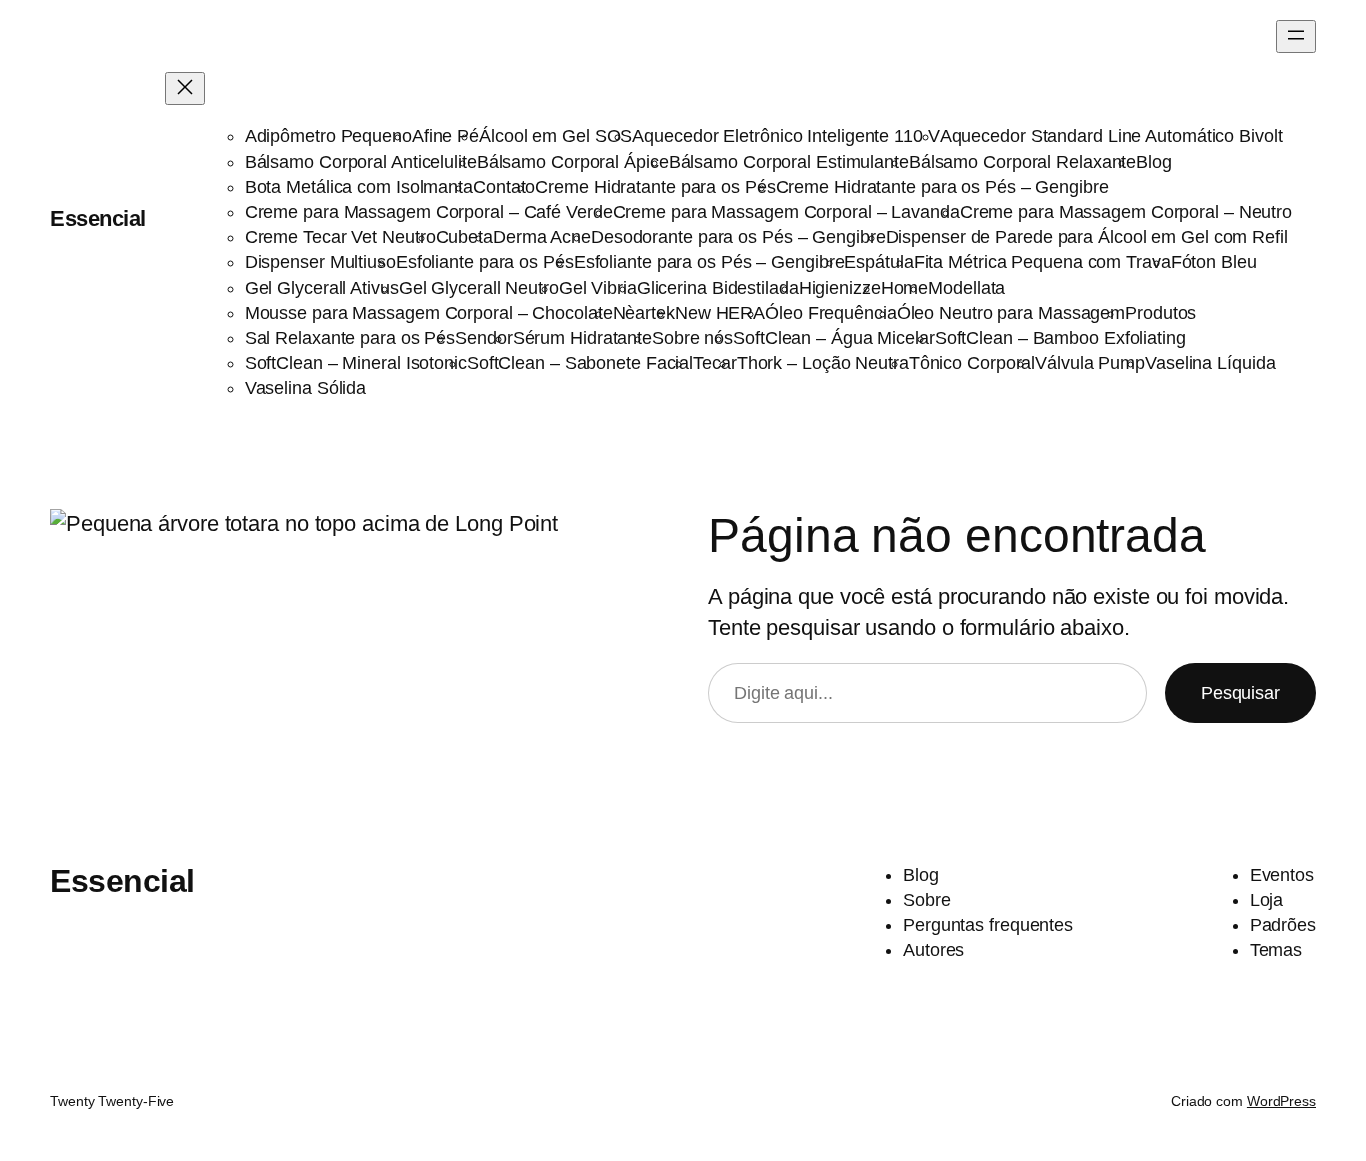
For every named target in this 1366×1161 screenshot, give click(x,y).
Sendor (483, 338)
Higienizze (840, 288)
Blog (1154, 162)
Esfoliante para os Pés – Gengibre (709, 262)
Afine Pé (445, 136)
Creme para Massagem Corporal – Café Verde (429, 212)
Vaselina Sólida (306, 388)
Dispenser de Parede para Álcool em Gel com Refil (1087, 237)
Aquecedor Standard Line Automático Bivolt (1111, 136)
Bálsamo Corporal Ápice (573, 162)
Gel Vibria (598, 288)
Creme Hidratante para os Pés (655, 187)
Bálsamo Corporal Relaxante (1022, 162)
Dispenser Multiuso (320, 262)
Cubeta (464, 237)
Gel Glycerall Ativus (322, 288)
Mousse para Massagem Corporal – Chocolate (429, 313)
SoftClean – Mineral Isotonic (356, 363)
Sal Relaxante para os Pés (350, 338)
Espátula (878, 262)
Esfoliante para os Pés (485, 262)
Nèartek (644, 313)
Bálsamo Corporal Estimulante (789, 162)
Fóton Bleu (1214, 262)
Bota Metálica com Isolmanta (359, 187)
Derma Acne (542, 237)
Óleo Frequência (831, 313)
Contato (504, 187)
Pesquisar (1240, 693)
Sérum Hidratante (582, 338)
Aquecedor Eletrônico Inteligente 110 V (785, 136)
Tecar (715, 363)
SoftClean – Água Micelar (834, 338)
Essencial (98, 218)
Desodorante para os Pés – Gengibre (738, 237)
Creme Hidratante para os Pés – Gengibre (942, 187)
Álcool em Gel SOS (555, 136)
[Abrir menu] (1296, 36)
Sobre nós (692, 338)
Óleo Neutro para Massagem (1011, 313)
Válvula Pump (1090, 363)
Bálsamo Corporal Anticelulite (361, 162)
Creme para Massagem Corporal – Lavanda (786, 212)
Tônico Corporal (972, 363)
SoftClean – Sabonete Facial (580, 363)
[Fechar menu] (185, 88)
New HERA (720, 313)
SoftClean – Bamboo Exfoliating (1060, 338)
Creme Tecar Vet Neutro (340, 237)
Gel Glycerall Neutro (479, 288)
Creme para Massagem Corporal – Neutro (1126, 212)
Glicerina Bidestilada (718, 288)
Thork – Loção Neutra (823, 363)
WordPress (1281, 1101)
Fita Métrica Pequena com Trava (1042, 262)
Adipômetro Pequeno (328, 136)
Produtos (1160, 313)
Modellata (966, 288)
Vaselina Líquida (1210, 363)
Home (905, 288)
